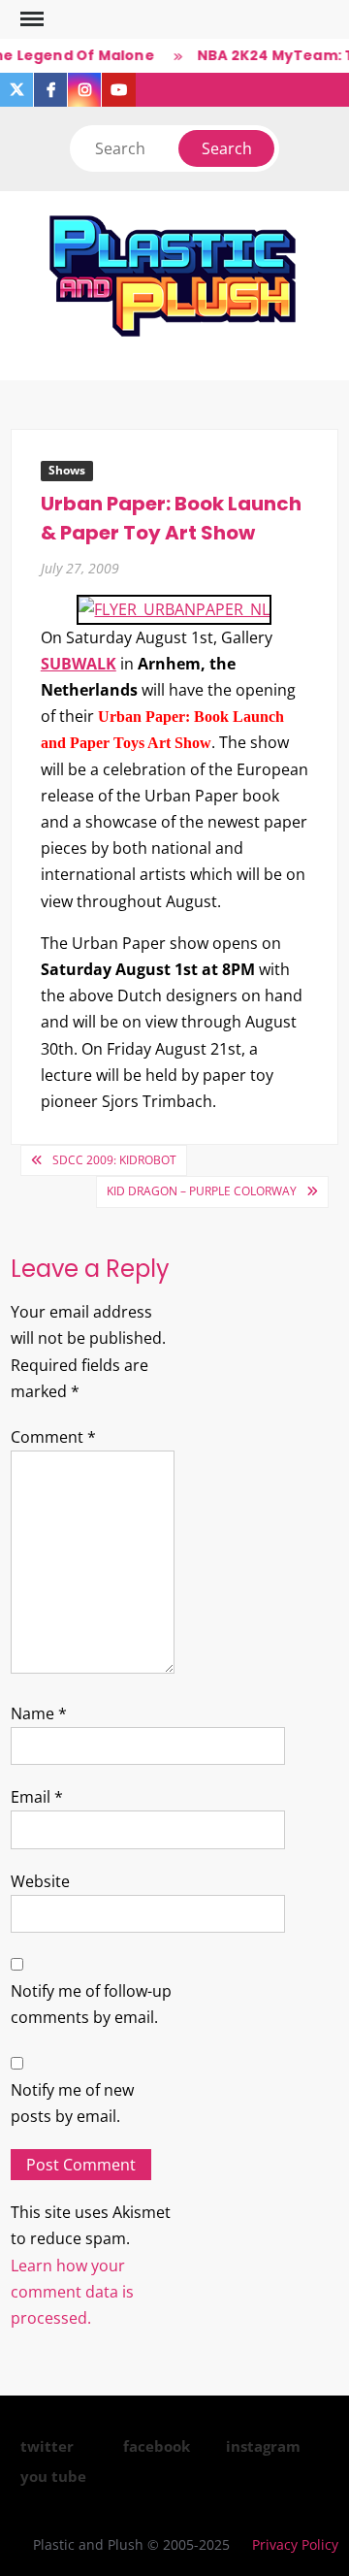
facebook (157, 2446)
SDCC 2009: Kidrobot (114, 1160)
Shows (67, 470)
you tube (53, 2476)
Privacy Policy (295, 2544)
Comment (53, 1437)
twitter (47, 2446)
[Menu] (30, 19)
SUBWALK (79, 664)
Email (37, 1797)
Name (39, 1713)
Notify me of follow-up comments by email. (91, 2004)
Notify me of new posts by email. (72, 2103)
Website (40, 1881)
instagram (263, 2446)
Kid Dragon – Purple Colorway (202, 1191)
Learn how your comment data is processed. (72, 2292)
